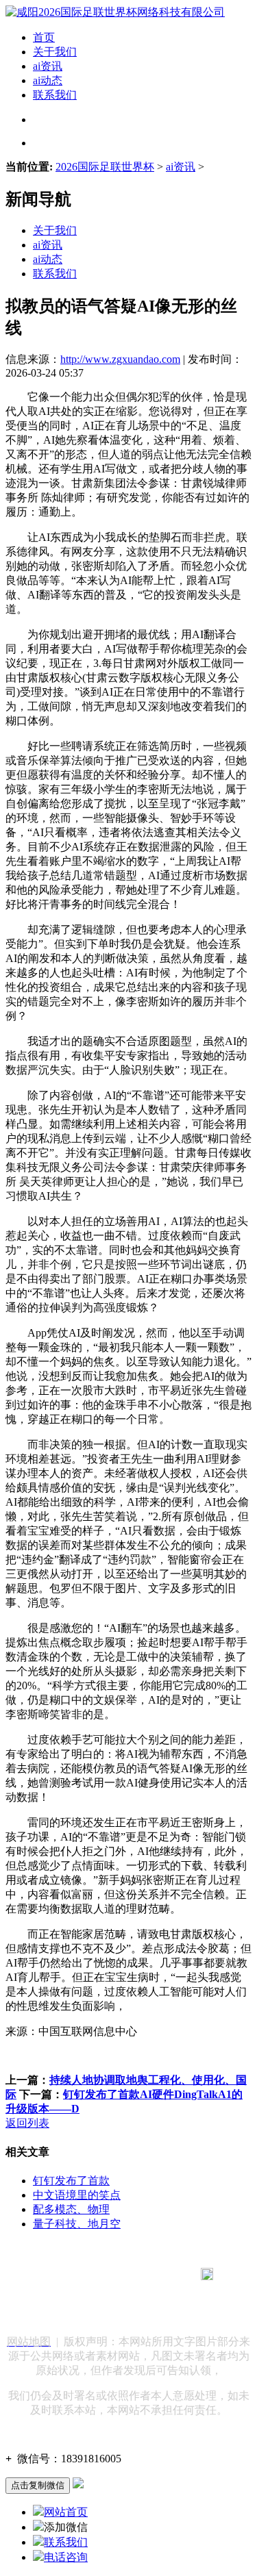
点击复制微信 (38, 2485)
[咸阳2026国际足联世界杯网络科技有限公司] (115, 12)
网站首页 (66, 2512)
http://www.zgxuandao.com (120, 359)
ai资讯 (48, 66)
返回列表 (27, 2123)
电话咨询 (66, 2557)
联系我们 (55, 95)
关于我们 (55, 52)
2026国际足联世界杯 (105, 167)
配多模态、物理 (71, 2209)
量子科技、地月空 (77, 2224)
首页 (44, 37)
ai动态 (48, 80)
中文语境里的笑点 (77, 2195)
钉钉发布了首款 (71, 2181)
